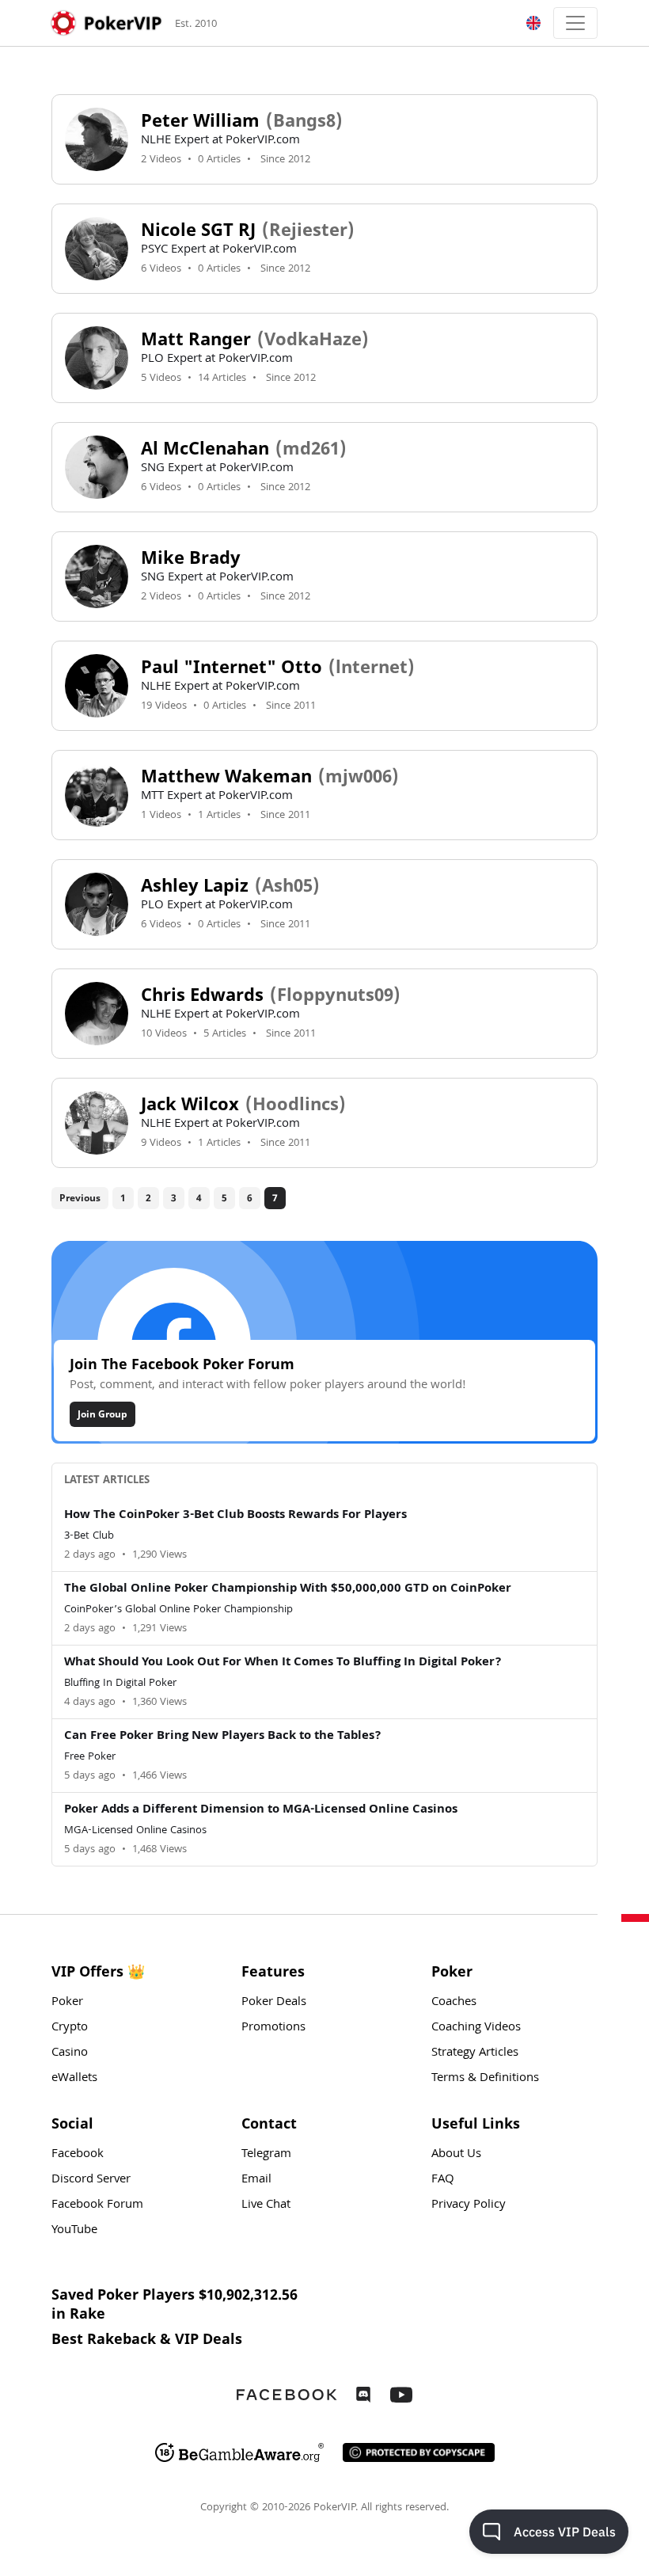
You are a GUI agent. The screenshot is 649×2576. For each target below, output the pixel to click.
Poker (67, 2003)
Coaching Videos (476, 2028)
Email (256, 2180)
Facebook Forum (97, 2205)
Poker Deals (274, 2003)
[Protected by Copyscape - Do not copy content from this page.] (419, 2452)
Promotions (273, 2028)
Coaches (454, 2003)
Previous (80, 1198)
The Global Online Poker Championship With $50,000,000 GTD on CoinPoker (288, 1589)
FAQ (443, 2180)
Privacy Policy (469, 2205)
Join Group (102, 1414)
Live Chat (266, 2205)
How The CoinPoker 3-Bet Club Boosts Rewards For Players (235, 1516)
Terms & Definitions (485, 2079)
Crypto (70, 2028)
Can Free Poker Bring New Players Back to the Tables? (223, 1737)
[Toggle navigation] (575, 23)
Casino (70, 2053)
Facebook (78, 2155)
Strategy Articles (475, 2053)
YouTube (74, 2231)
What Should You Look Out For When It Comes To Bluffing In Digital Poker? (283, 1663)
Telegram (266, 2155)
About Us (456, 2155)
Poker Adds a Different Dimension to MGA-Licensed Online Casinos (261, 1810)
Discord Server (91, 2180)
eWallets (74, 2079)
